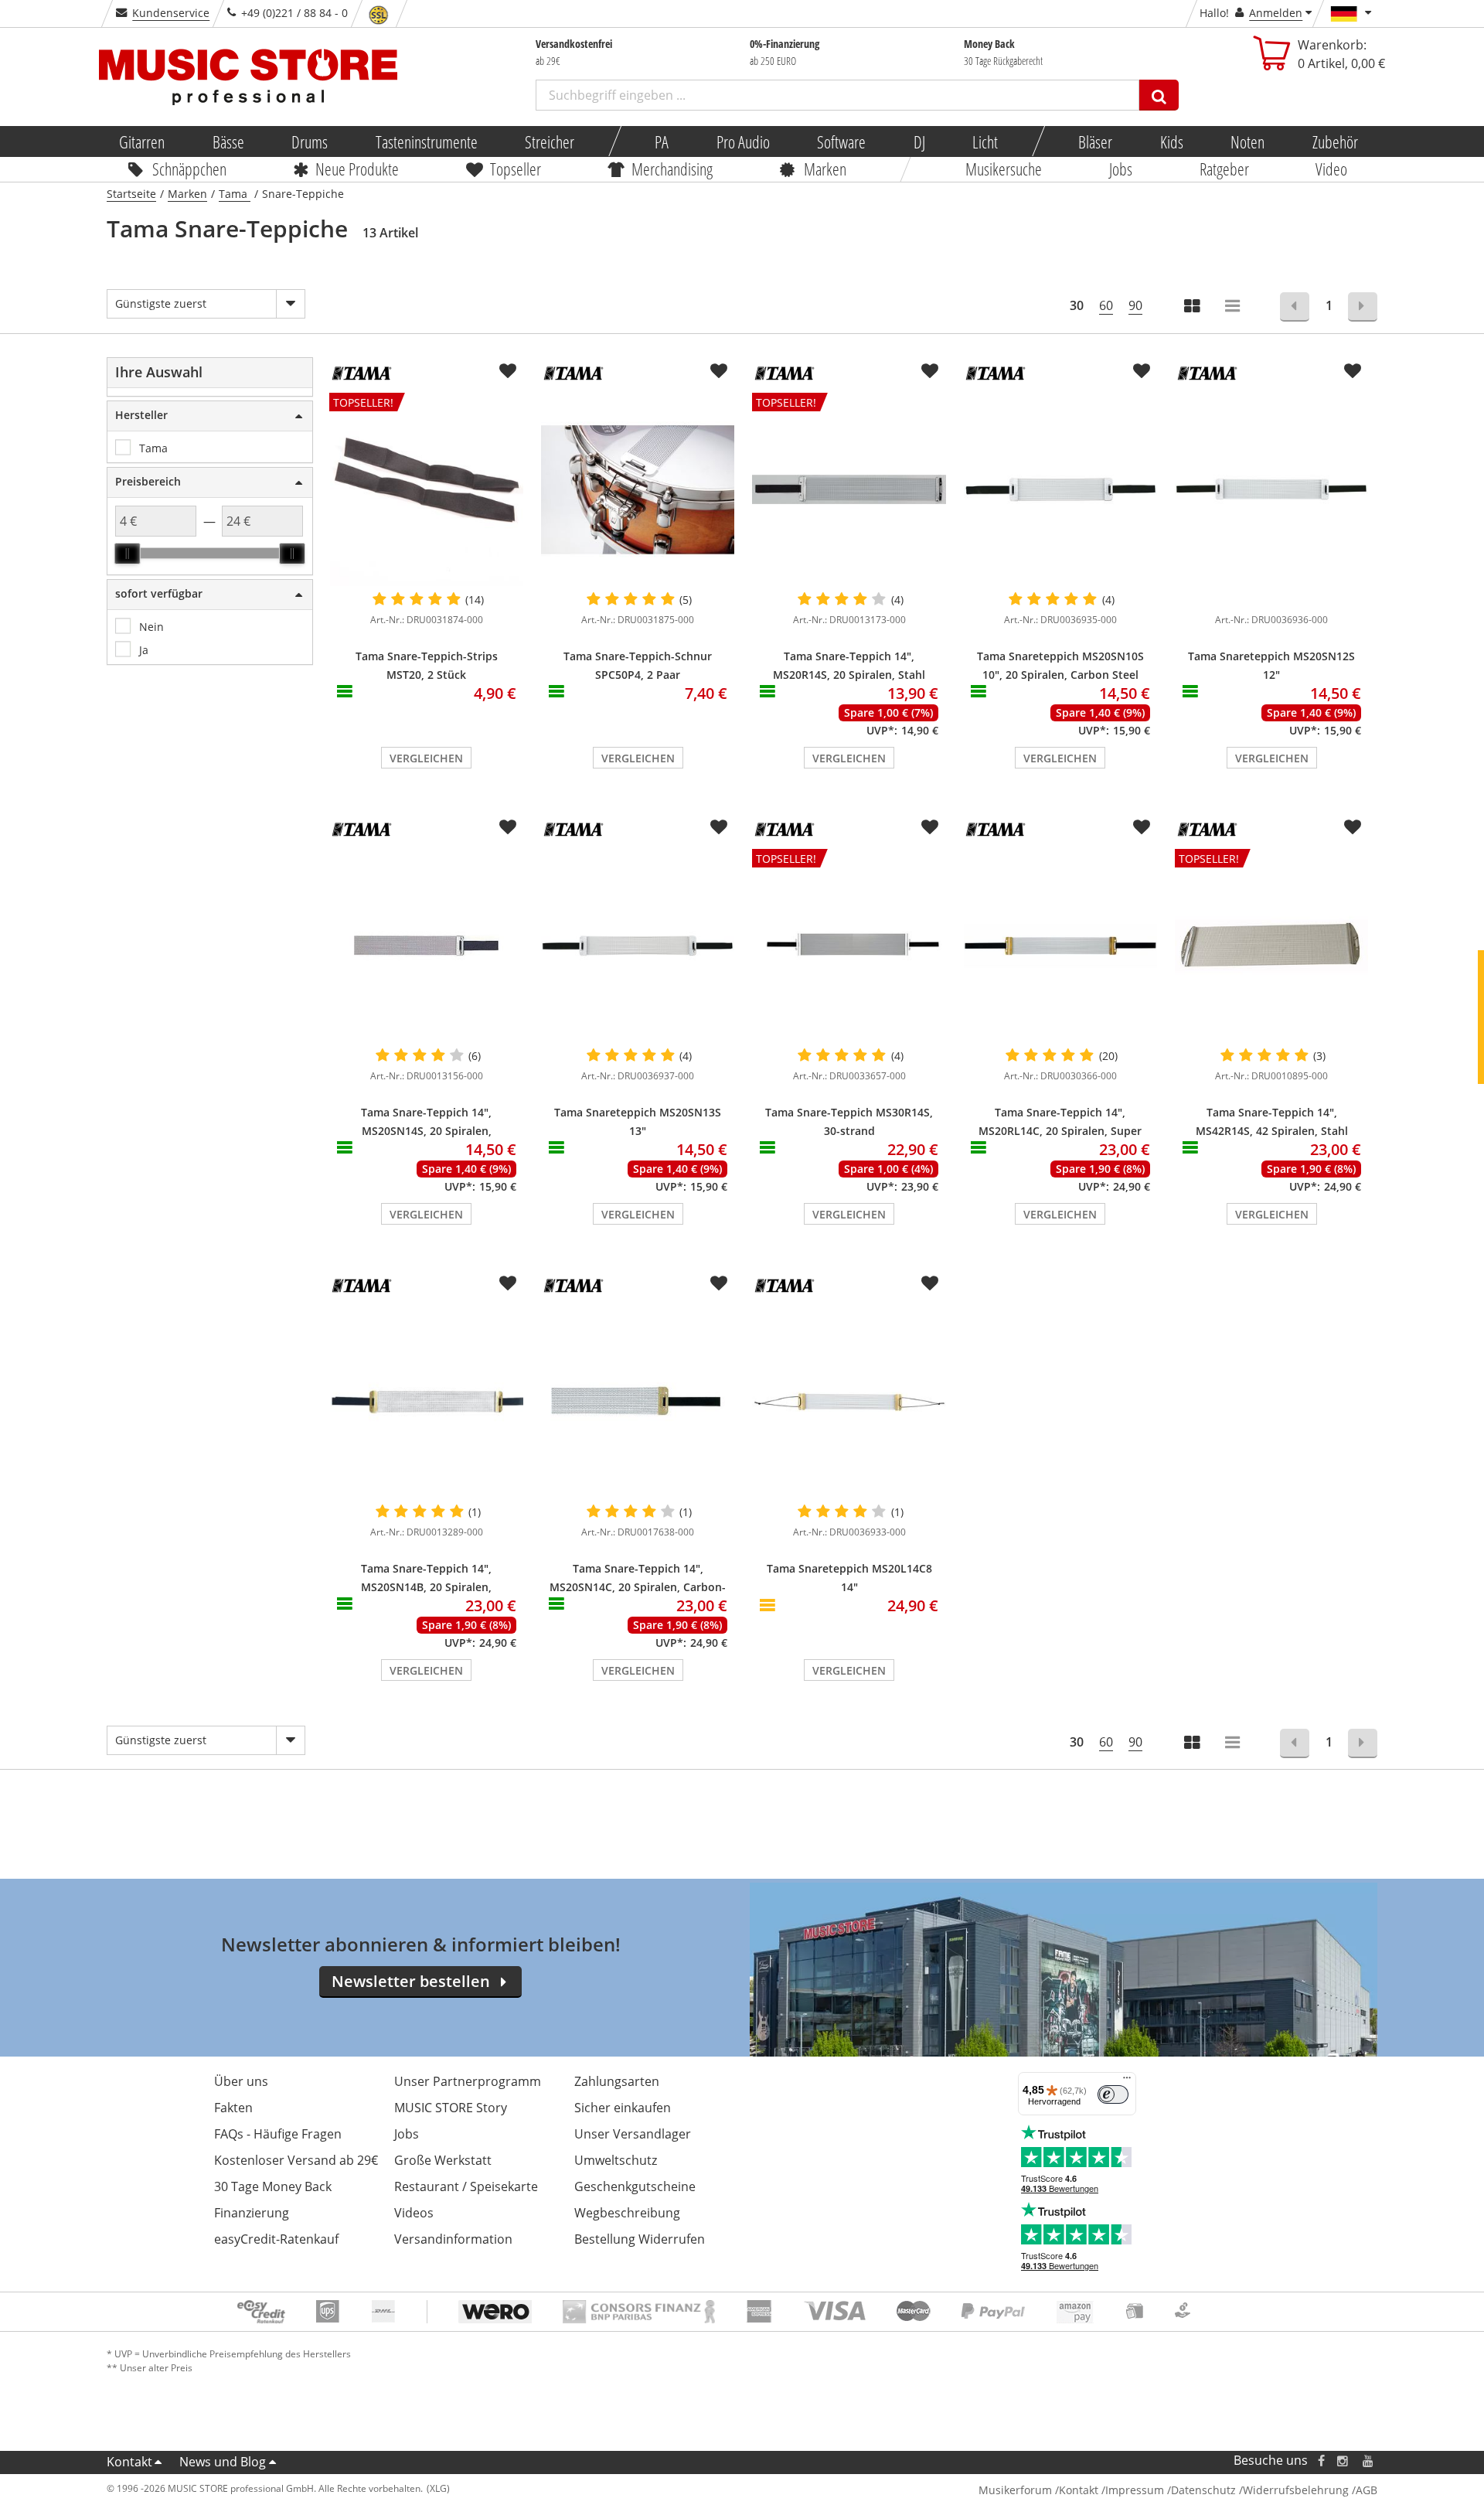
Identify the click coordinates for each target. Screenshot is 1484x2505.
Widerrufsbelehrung (1296, 2490)
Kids (1171, 141)
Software (841, 141)
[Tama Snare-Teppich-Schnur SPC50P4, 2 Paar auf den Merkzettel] (719, 371)
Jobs (1121, 169)
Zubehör (1334, 141)
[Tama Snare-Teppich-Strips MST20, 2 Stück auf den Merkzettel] (508, 371)
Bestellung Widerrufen (640, 2239)
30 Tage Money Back (273, 2186)
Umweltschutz (616, 2160)
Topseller (516, 169)
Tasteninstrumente (426, 141)
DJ (919, 141)
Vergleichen (426, 758)
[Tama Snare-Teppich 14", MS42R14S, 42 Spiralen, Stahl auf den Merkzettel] (1353, 827)
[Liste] (1234, 307)
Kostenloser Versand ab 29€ (296, 2160)
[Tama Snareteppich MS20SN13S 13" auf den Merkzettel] (719, 827)
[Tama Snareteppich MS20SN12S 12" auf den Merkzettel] (1353, 371)
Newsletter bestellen (411, 1981)
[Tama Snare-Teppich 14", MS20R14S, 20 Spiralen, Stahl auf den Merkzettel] (930, 371)
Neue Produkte (358, 169)
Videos (414, 2213)
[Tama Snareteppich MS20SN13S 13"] (638, 946)
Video (1332, 169)
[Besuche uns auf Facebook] (1321, 2461)
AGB (1367, 2490)
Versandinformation (453, 2239)
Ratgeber (1224, 169)
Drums (310, 141)
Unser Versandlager (633, 2134)
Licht (985, 141)
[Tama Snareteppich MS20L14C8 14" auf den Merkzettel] (930, 1283)
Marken (825, 169)
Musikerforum (1015, 2490)
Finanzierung (252, 2213)
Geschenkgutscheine (635, 2186)
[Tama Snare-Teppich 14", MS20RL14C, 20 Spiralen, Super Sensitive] (1060, 946)
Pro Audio (742, 141)
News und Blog (223, 2462)
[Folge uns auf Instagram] (1343, 2461)
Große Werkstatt (443, 2160)
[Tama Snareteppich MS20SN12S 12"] (1272, 489)
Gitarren (142, 141)
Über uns (241, 2081)
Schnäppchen (189, 169)
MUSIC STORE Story (451, 2108)
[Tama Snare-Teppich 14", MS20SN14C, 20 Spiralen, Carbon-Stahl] (638, 1402)
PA (662, 141)
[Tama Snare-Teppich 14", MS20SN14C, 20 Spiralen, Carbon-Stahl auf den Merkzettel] (719, 1283)
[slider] (128, 554)
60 (1106, 305)
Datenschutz (1203, 2490)
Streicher (550, 141)
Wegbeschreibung (627, 2213)
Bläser (1095, 141)
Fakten (233, 2108)
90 (1135, 305)
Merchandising (673, 169)
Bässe (228, 141)
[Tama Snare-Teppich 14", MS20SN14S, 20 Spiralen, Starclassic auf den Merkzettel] (508, 827)
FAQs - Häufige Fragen (278, 2134)
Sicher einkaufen (623, 2108)
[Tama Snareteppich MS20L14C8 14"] (849, 1402)
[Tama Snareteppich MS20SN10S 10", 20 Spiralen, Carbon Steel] (1060, 489)
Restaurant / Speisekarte (466, 2186)
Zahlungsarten (617, 2081)
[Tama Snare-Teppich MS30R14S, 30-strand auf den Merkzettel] (930, 827)
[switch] (1113, 2094)
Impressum (1135, 2490)
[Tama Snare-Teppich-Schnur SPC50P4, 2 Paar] (638, 489)
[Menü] (1127, 2081)
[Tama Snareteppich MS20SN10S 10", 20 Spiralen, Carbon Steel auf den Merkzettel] (1142, 371)
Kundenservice (171, 13)
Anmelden (1276, 13)
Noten (1247, 141)
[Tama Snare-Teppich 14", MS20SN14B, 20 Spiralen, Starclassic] (426, 1402)
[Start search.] (1159, 95)
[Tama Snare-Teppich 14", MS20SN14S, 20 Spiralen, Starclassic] (426, 946)
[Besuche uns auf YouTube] (1369, 2461)
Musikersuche (1004, 169)
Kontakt (129, 2462)
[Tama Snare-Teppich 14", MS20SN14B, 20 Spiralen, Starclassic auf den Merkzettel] (508, 1283)
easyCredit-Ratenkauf (276, 2239)
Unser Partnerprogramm (468, 2081)
